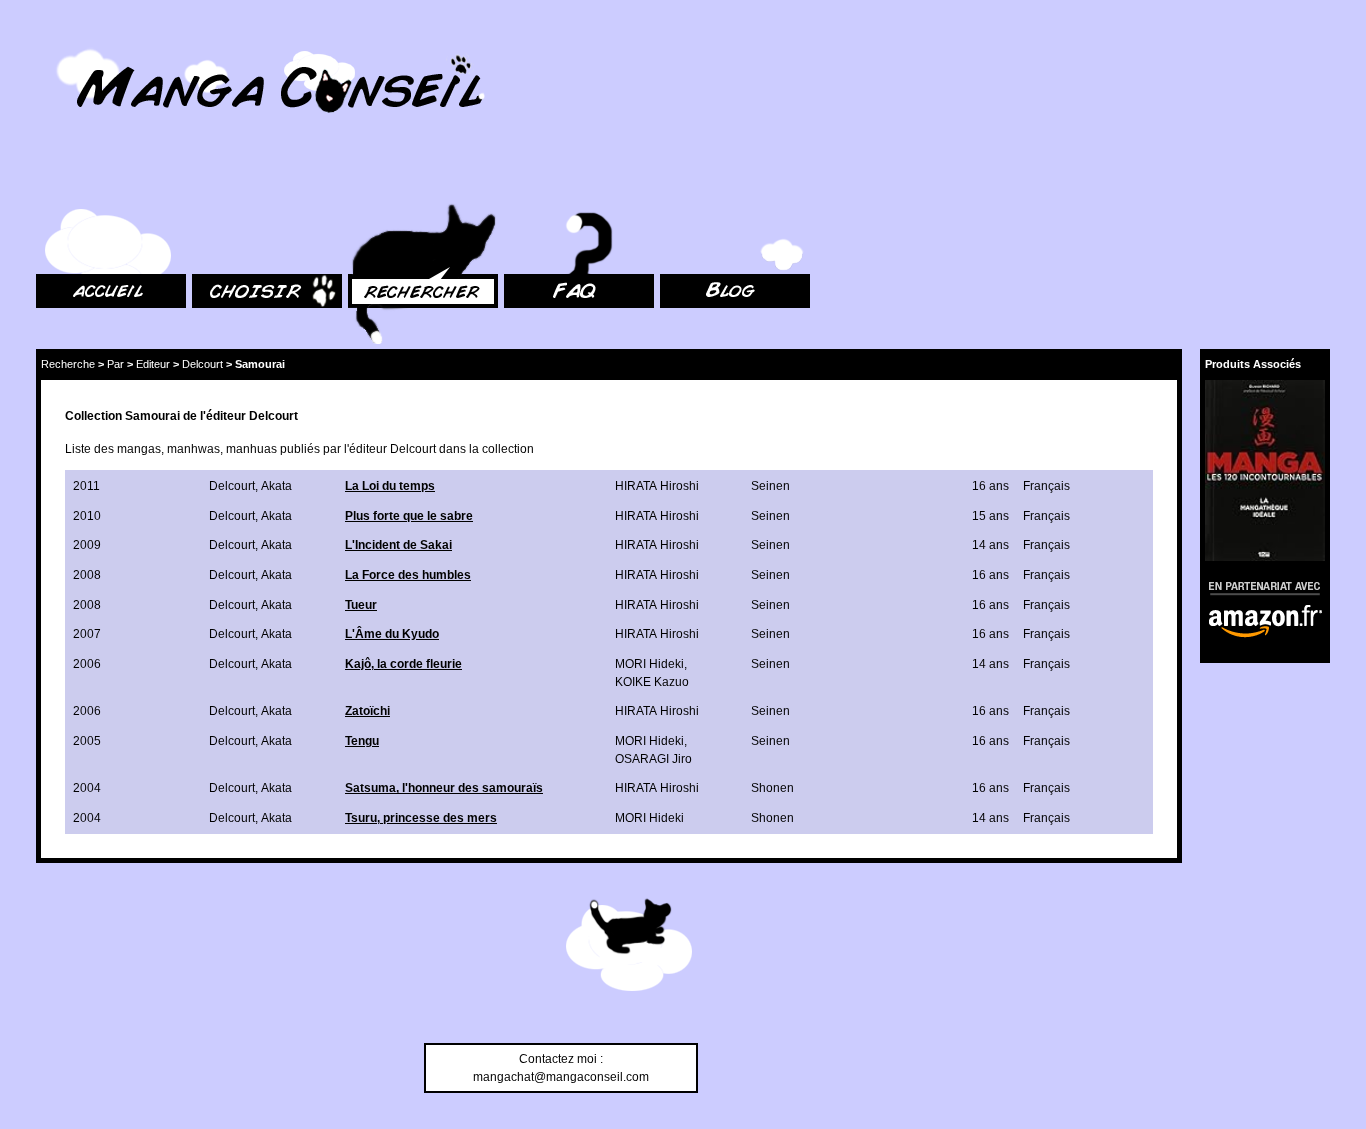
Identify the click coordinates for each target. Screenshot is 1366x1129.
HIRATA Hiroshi (657, 486)
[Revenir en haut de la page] (629, 948)
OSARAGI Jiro (653, 759)
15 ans (990, 516)
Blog (672, 180)
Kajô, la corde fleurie (403, 664)
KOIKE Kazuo (652, 682)
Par (115, 364)
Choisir (211, 180)
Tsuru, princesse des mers (421, 818)
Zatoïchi (367, 711)
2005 (87, 741)
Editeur (153, 364)
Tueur (361, 605)
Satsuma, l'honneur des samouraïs (444, 788)
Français (1046, 486)
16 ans (990, 486)
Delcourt (202, 364)
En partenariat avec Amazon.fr (1258, 585)
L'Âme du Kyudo (392, 634)
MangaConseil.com (90, 42)
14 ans (990, 545)
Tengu (362, 741)
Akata (276, 486)
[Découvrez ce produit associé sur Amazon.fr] (1265, 470)
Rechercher (380, 180)
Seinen (770, 486)
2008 (87, 575)
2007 (87, 634)
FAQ (515, 180)
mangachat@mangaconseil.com (561, 1077)
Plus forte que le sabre (409, 516)
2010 (87, 516)
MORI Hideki (649, 664)
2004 (87, 788)
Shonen (772, 788)
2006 (87, 664)
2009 (87, 545)
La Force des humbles (408, 575)
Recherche (68, 364)
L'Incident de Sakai (398, 545)
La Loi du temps (390, 486)
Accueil (56, 180)
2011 (86, 486)
